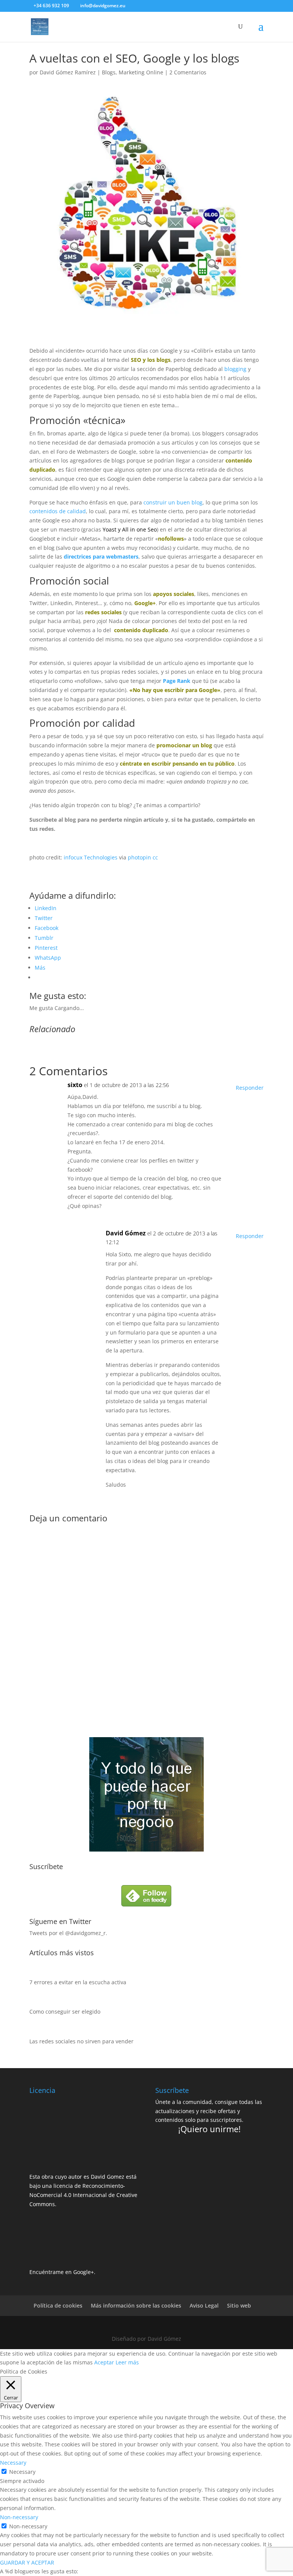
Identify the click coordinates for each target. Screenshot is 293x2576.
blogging (235, 369)
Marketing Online (141, 72)
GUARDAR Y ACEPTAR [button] (27, 2562)
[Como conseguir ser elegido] (37, 2003)
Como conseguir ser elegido (65, 2011)
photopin (139, 857)
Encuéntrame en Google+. (62, 2272)
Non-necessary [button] (19, 2517)
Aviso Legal (204, 2305)
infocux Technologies (91, 857)
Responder (250, 1088)
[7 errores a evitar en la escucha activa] (37, 1973)
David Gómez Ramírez (68, 72)
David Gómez (126, 1233)
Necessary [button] (13, 2463)
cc (155, 857)
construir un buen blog (173, 502)
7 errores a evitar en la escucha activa (78, 1982)
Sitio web (239, 2305)
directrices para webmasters (101, 556)
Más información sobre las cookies (136, 2305)
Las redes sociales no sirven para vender (81, 2041)
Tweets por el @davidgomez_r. (68, 1933)
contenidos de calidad (58, 511)
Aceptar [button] (104, 2362)
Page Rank (177, 681)
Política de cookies (58, 2305)
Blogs (109, 72)
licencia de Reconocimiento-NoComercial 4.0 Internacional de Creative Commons (83, 2195)
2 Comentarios (188, 72)
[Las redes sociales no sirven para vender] (37, 2032)
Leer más (127, 2362)
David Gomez (108, 2177)
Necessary (22, 2472)
